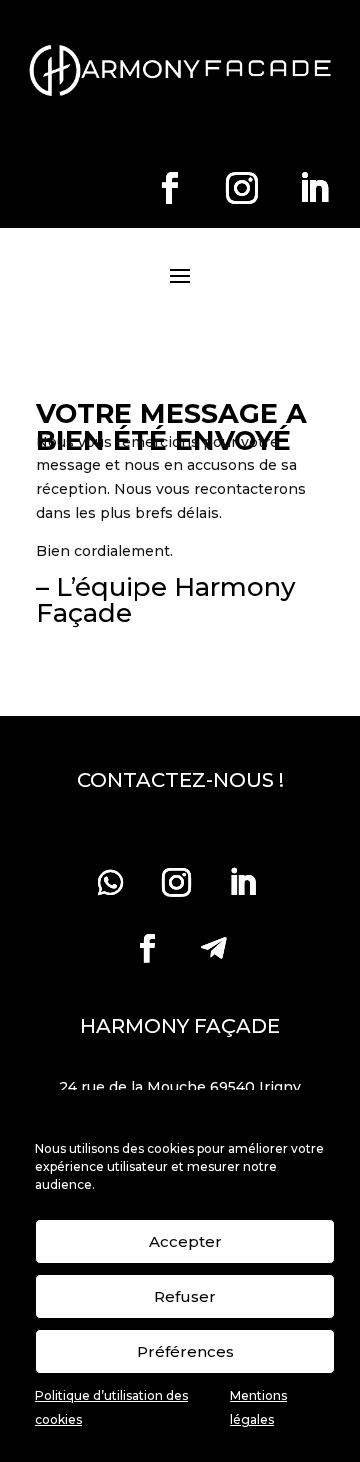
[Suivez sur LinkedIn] (314, 188)
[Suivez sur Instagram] (242, 188)
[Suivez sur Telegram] (213, 949)
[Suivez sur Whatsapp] (110, 883)
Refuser (185, 1296)
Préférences (185, 1351)
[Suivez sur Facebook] (170, 188)
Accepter (185, 1241)
